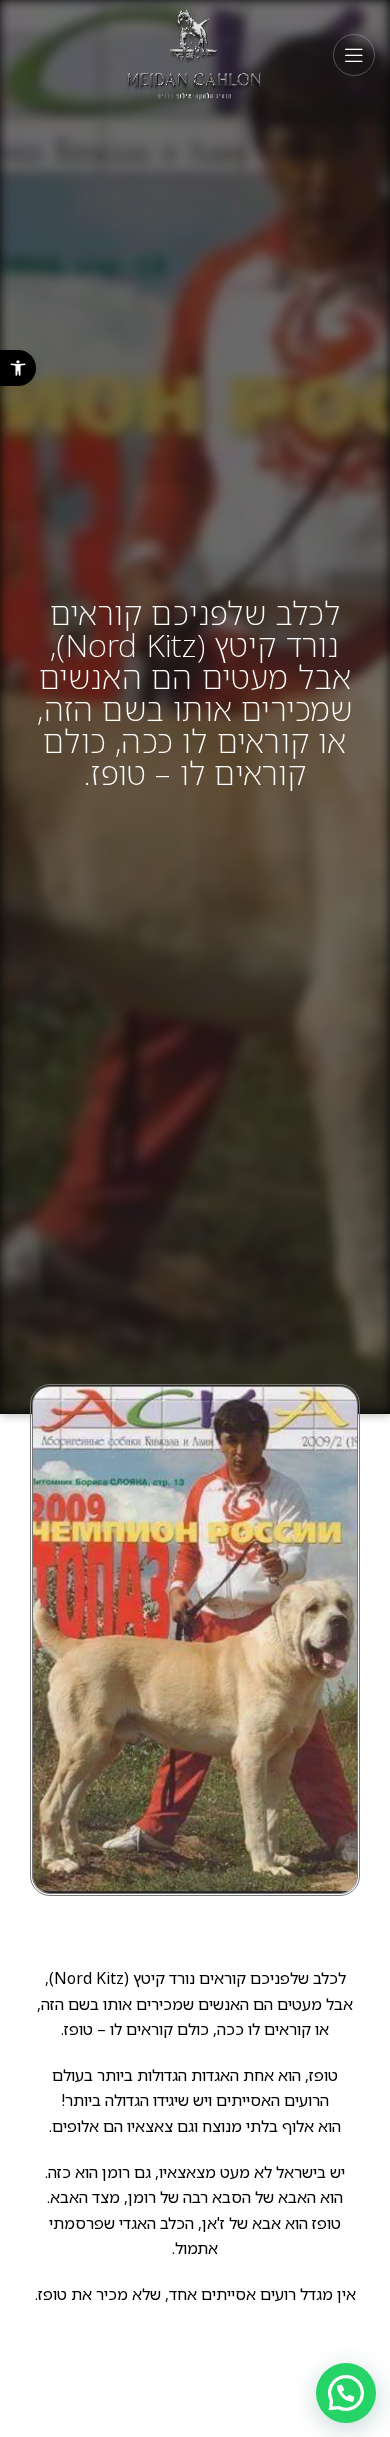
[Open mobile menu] (354, 55)
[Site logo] (195, 53)
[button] (18, 368)
